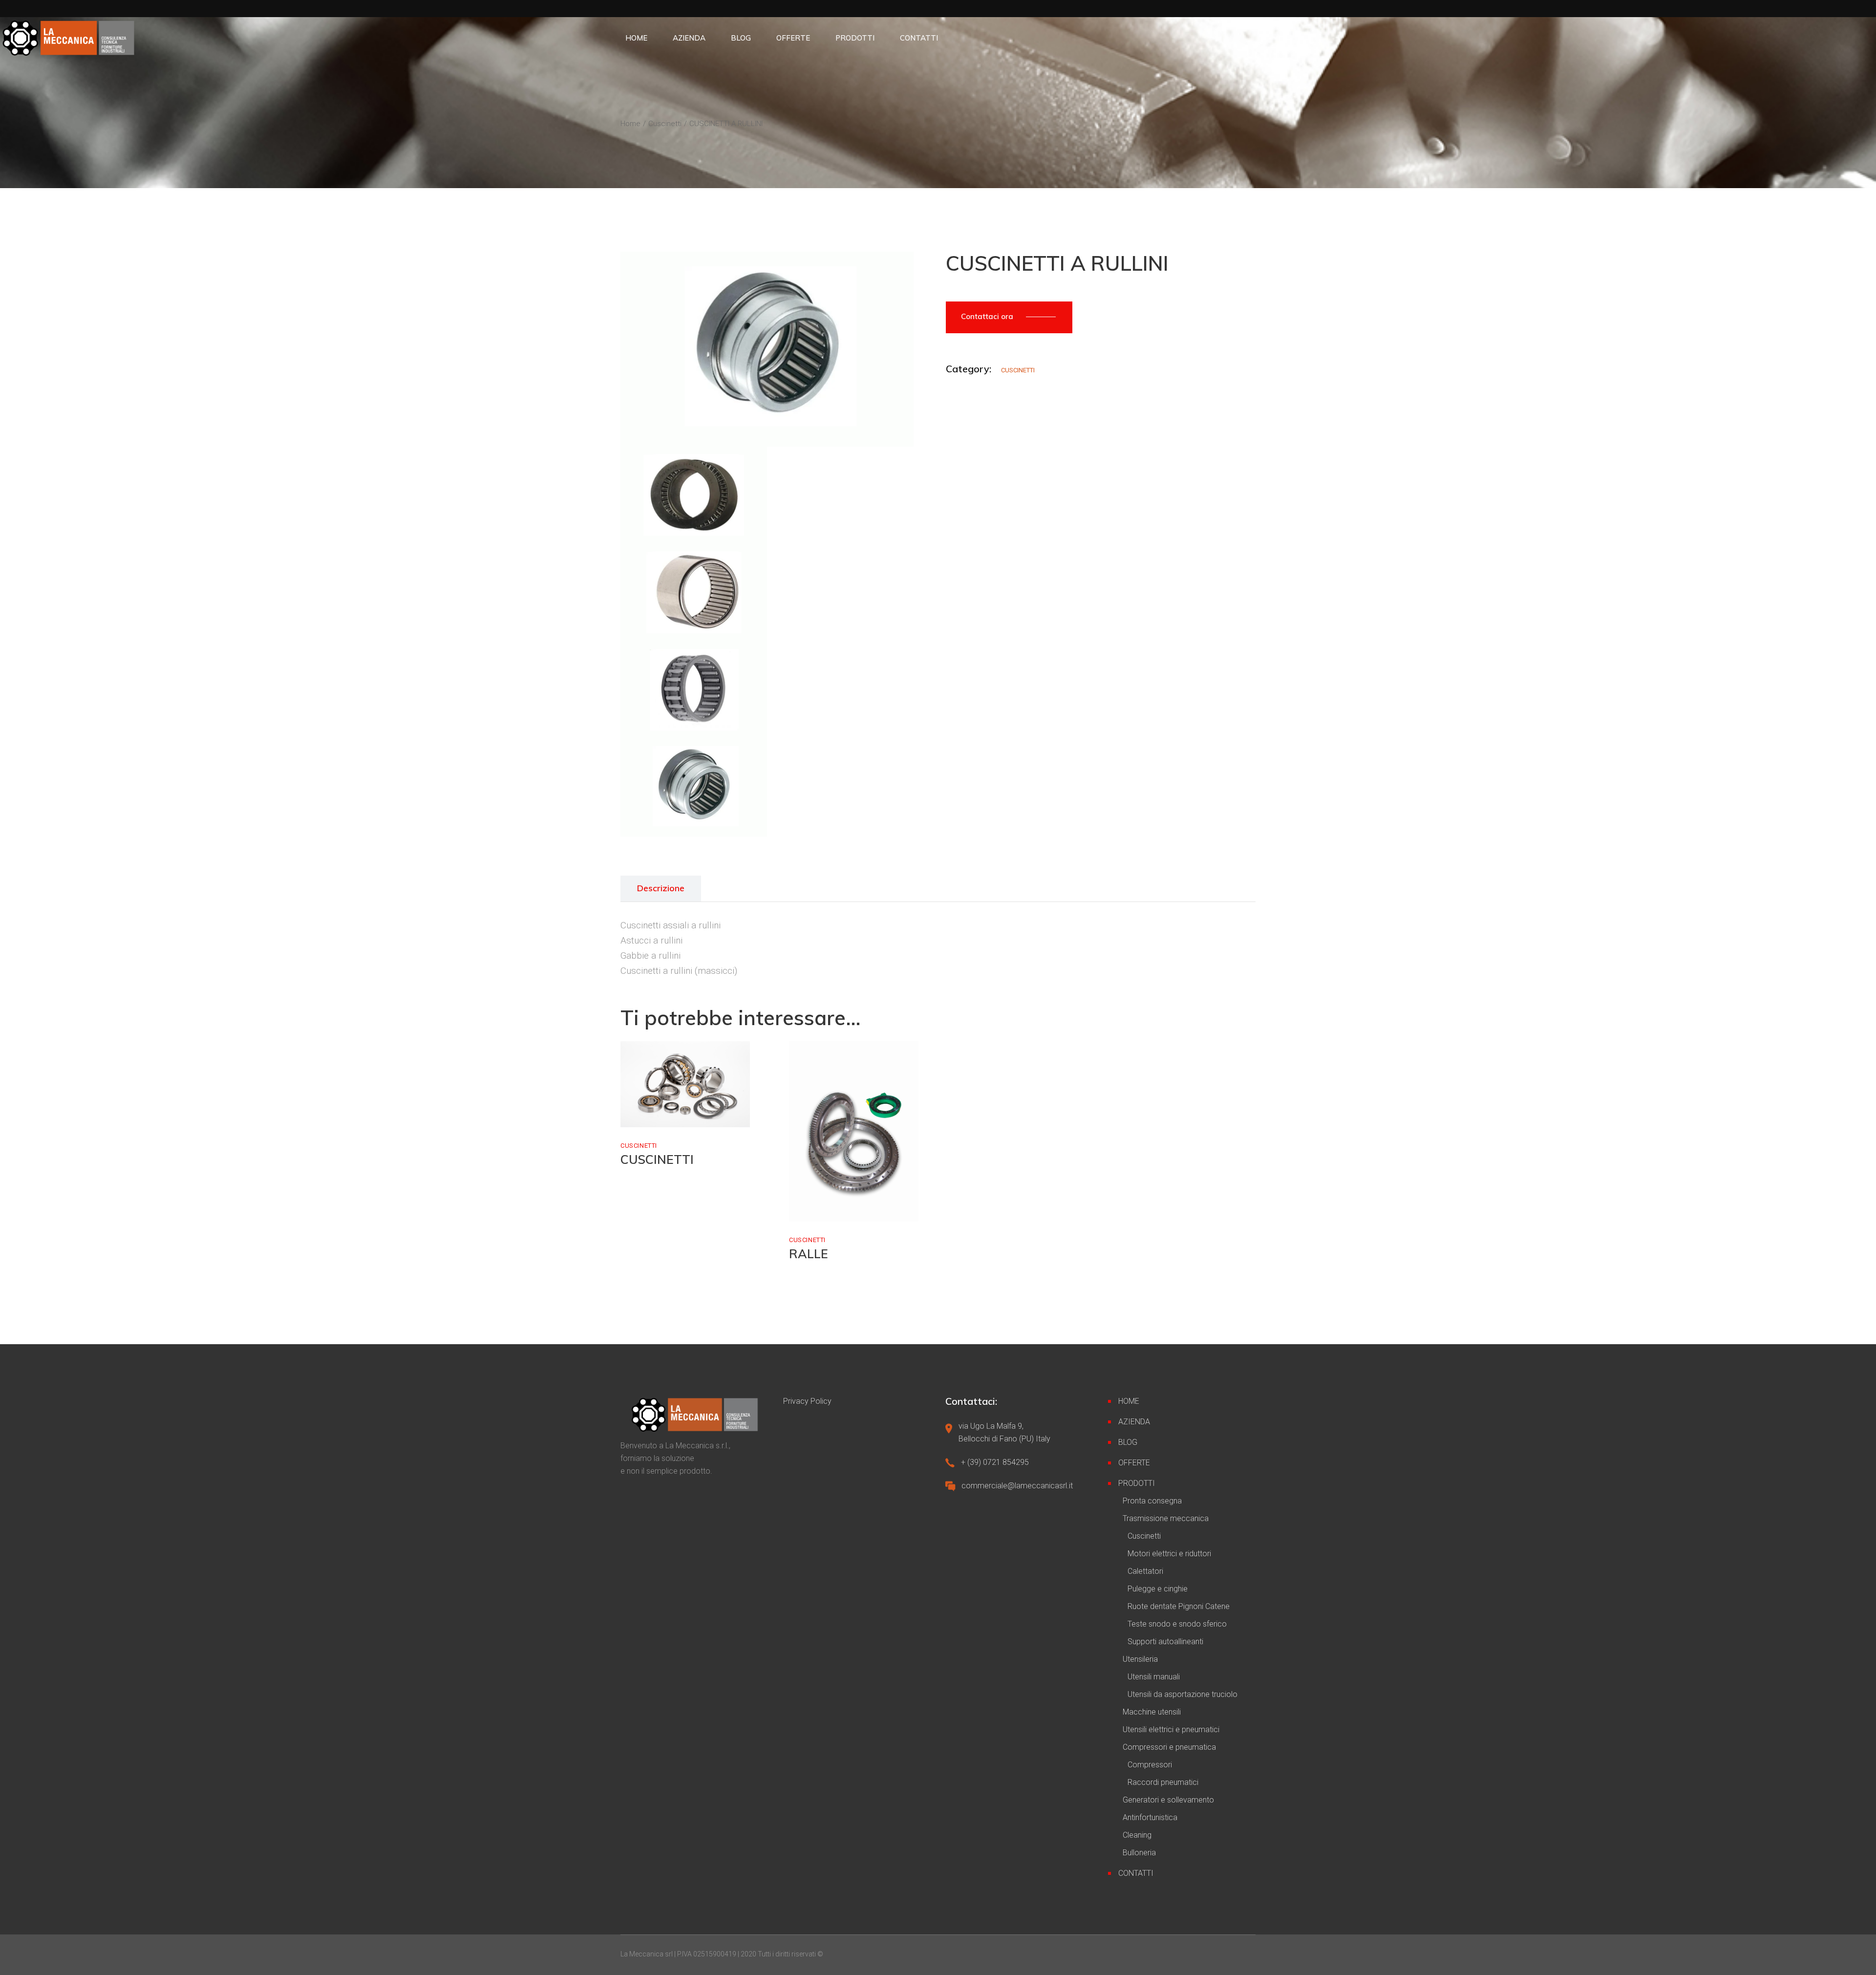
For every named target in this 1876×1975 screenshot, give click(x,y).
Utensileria (1140, 1659)
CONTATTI (1136, 1873)
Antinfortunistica (1150, 1817)
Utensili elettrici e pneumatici (1171, 1729)
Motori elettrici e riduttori (1169, 1554)
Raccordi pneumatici (1163, 1782)
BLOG (1128, 1442)
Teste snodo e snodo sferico (1177, 1624)
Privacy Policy (807, 1401)
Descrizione (661, 888)
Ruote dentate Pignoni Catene (1179, 1606)
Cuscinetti (1018, 370)
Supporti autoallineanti (1165, 1642)
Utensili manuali (1154, 1677)
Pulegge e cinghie (1158, 1589)
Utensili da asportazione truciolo (1183, 1694)
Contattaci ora (988, 316)
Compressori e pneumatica (1169, 1747)
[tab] (661, 889)
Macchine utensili (1152, 1712)
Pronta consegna (1152, 1501)
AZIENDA (1134, 1422)
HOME (1129, 1401)
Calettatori (1145, 1571)
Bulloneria (1139, 1853)
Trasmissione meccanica (1166, 1518)
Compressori (1150, 1765)
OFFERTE (1134, 1463)
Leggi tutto (660, 1117)
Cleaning (1137, 1835)
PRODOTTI (1137, 1483)
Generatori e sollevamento (1168, 1800)
